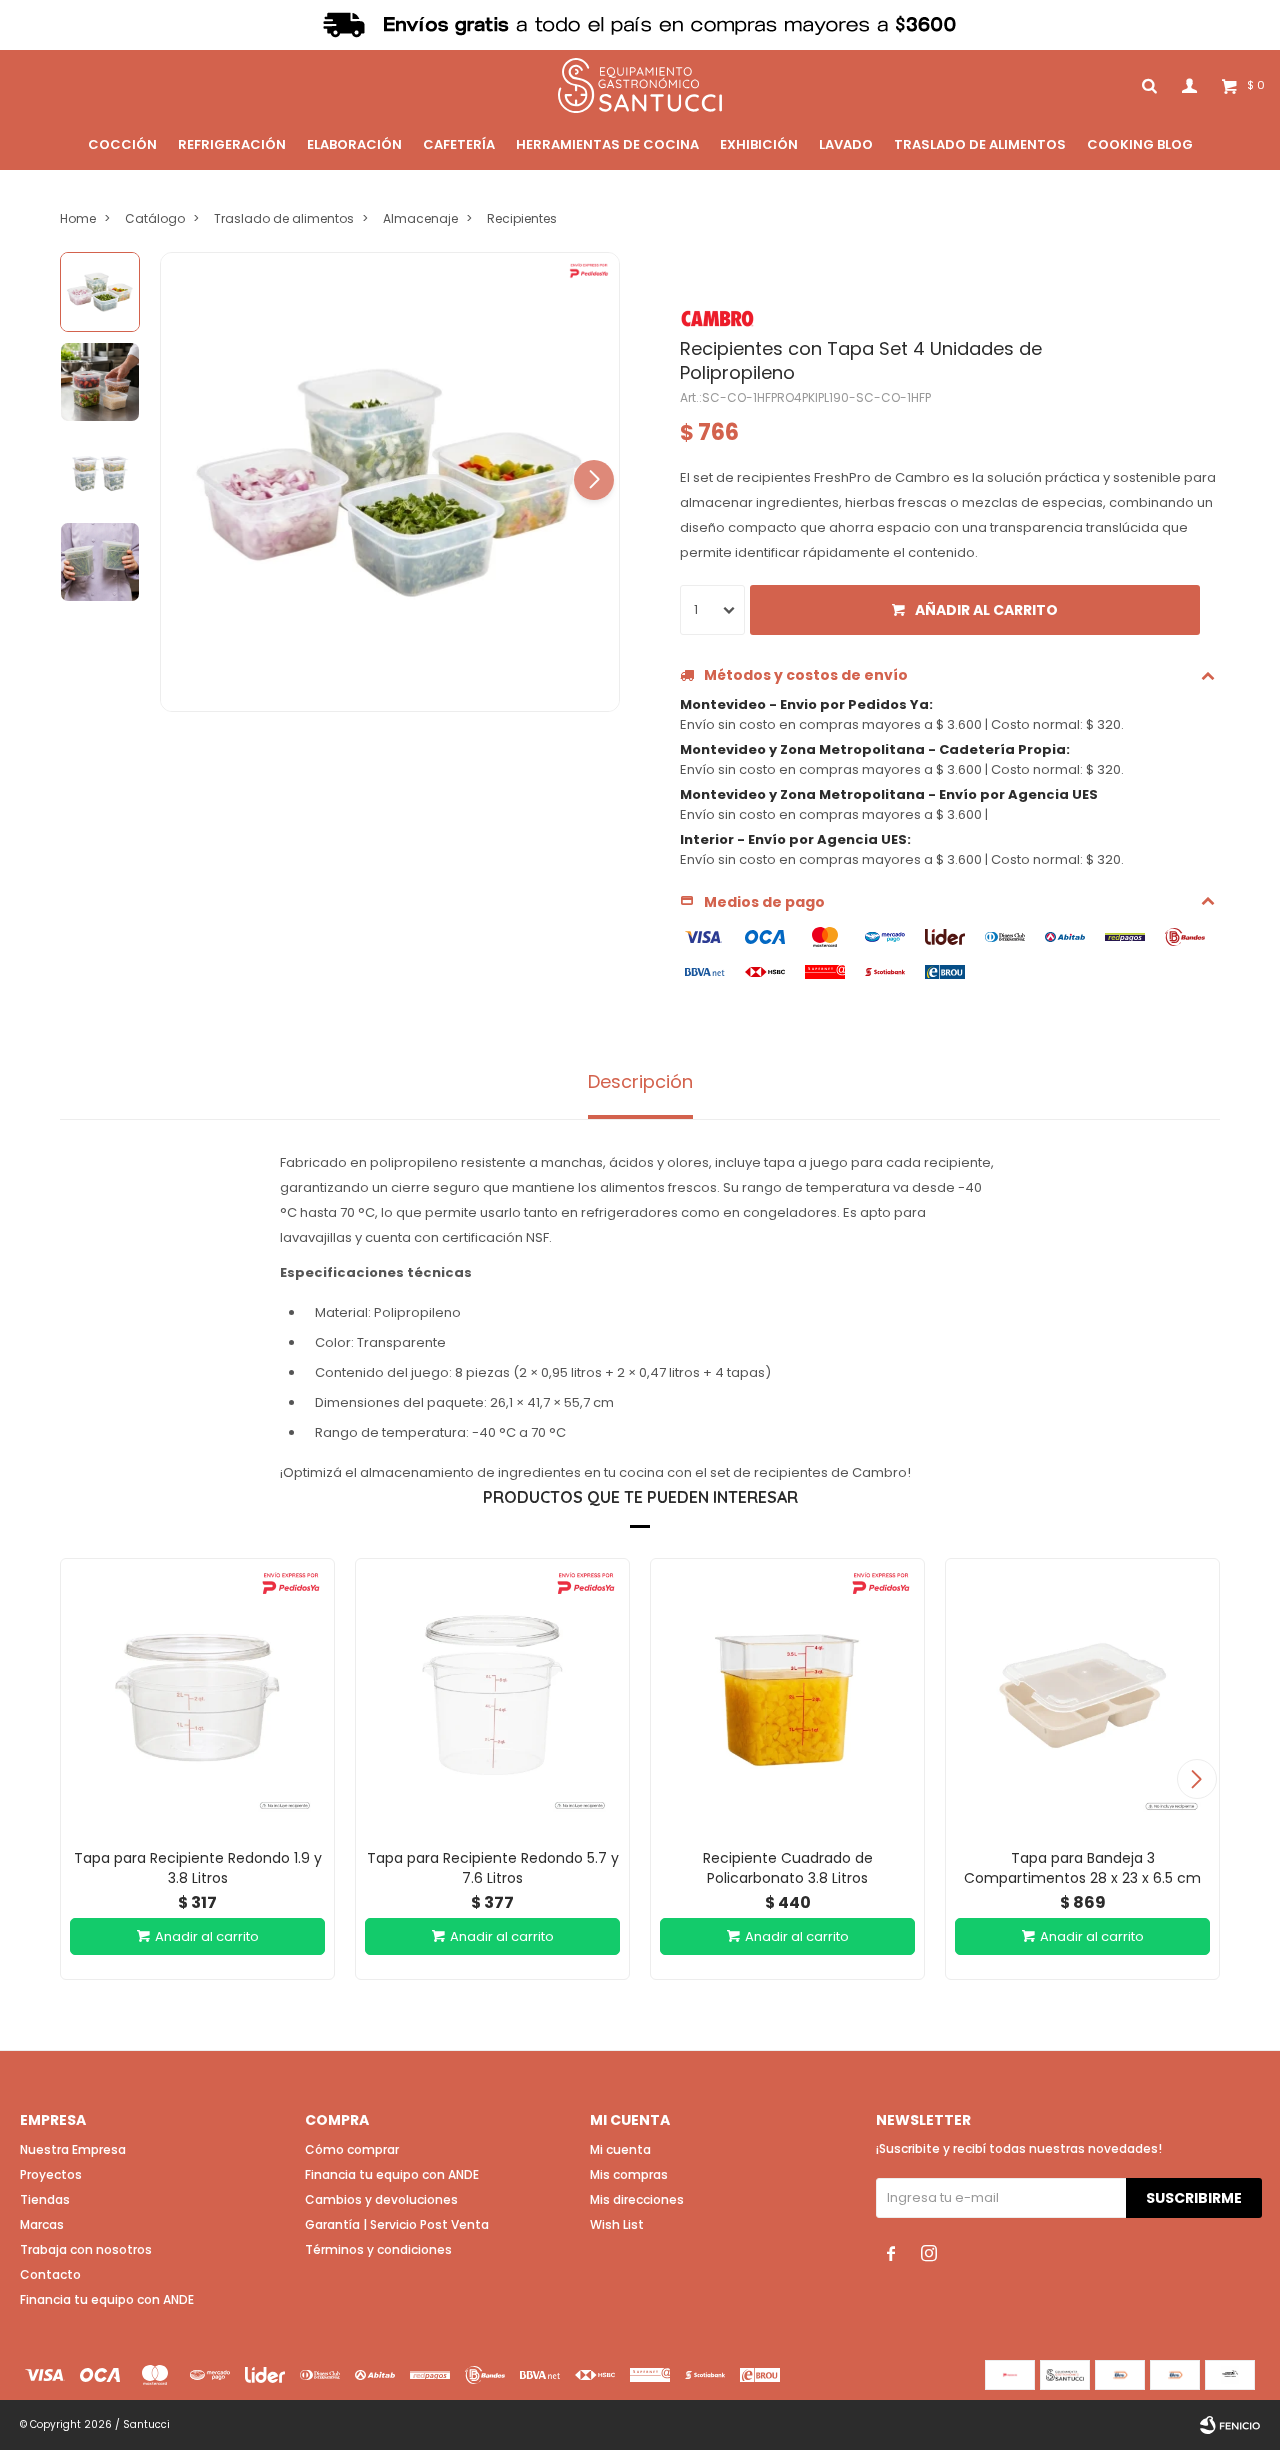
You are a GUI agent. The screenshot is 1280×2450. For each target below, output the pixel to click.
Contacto (50, 2274)
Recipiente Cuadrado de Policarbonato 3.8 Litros (788, 1868)
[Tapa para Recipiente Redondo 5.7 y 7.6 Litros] (492, 1695)
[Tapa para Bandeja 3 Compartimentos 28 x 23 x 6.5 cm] (1082, 1695)
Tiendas (45, 2199)
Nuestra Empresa (73, 2149)
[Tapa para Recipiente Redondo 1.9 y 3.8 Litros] (197, 1695)
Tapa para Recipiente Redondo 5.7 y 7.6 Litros (493, 1868)
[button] (594, 480)
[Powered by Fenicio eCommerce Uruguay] (1230, 2425)
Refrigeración (232, 144)
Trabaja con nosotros (86, 2249)
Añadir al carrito (986, 610)
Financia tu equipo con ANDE (107, 2299)
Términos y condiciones (378, 2249)
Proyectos (51, 2174)
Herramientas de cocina (607, 144)
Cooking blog (1140, 144)
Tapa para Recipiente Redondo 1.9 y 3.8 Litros (198, 1868)
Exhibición (759, 144)
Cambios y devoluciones (381, 2199)
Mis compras (629, 2174)
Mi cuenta (620, 2149)
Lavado (846, 144)
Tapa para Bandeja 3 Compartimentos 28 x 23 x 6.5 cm (1082, 1868)
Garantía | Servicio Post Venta (397, 2224)
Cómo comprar (352, 2149)
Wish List (617, 2224)
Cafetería (459, 144)
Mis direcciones (637, 2199)
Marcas (42, 2224)
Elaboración (354, 144)
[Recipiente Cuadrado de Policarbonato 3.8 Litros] (787, 1695)
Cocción (122, 144)
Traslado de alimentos (980, 144)
